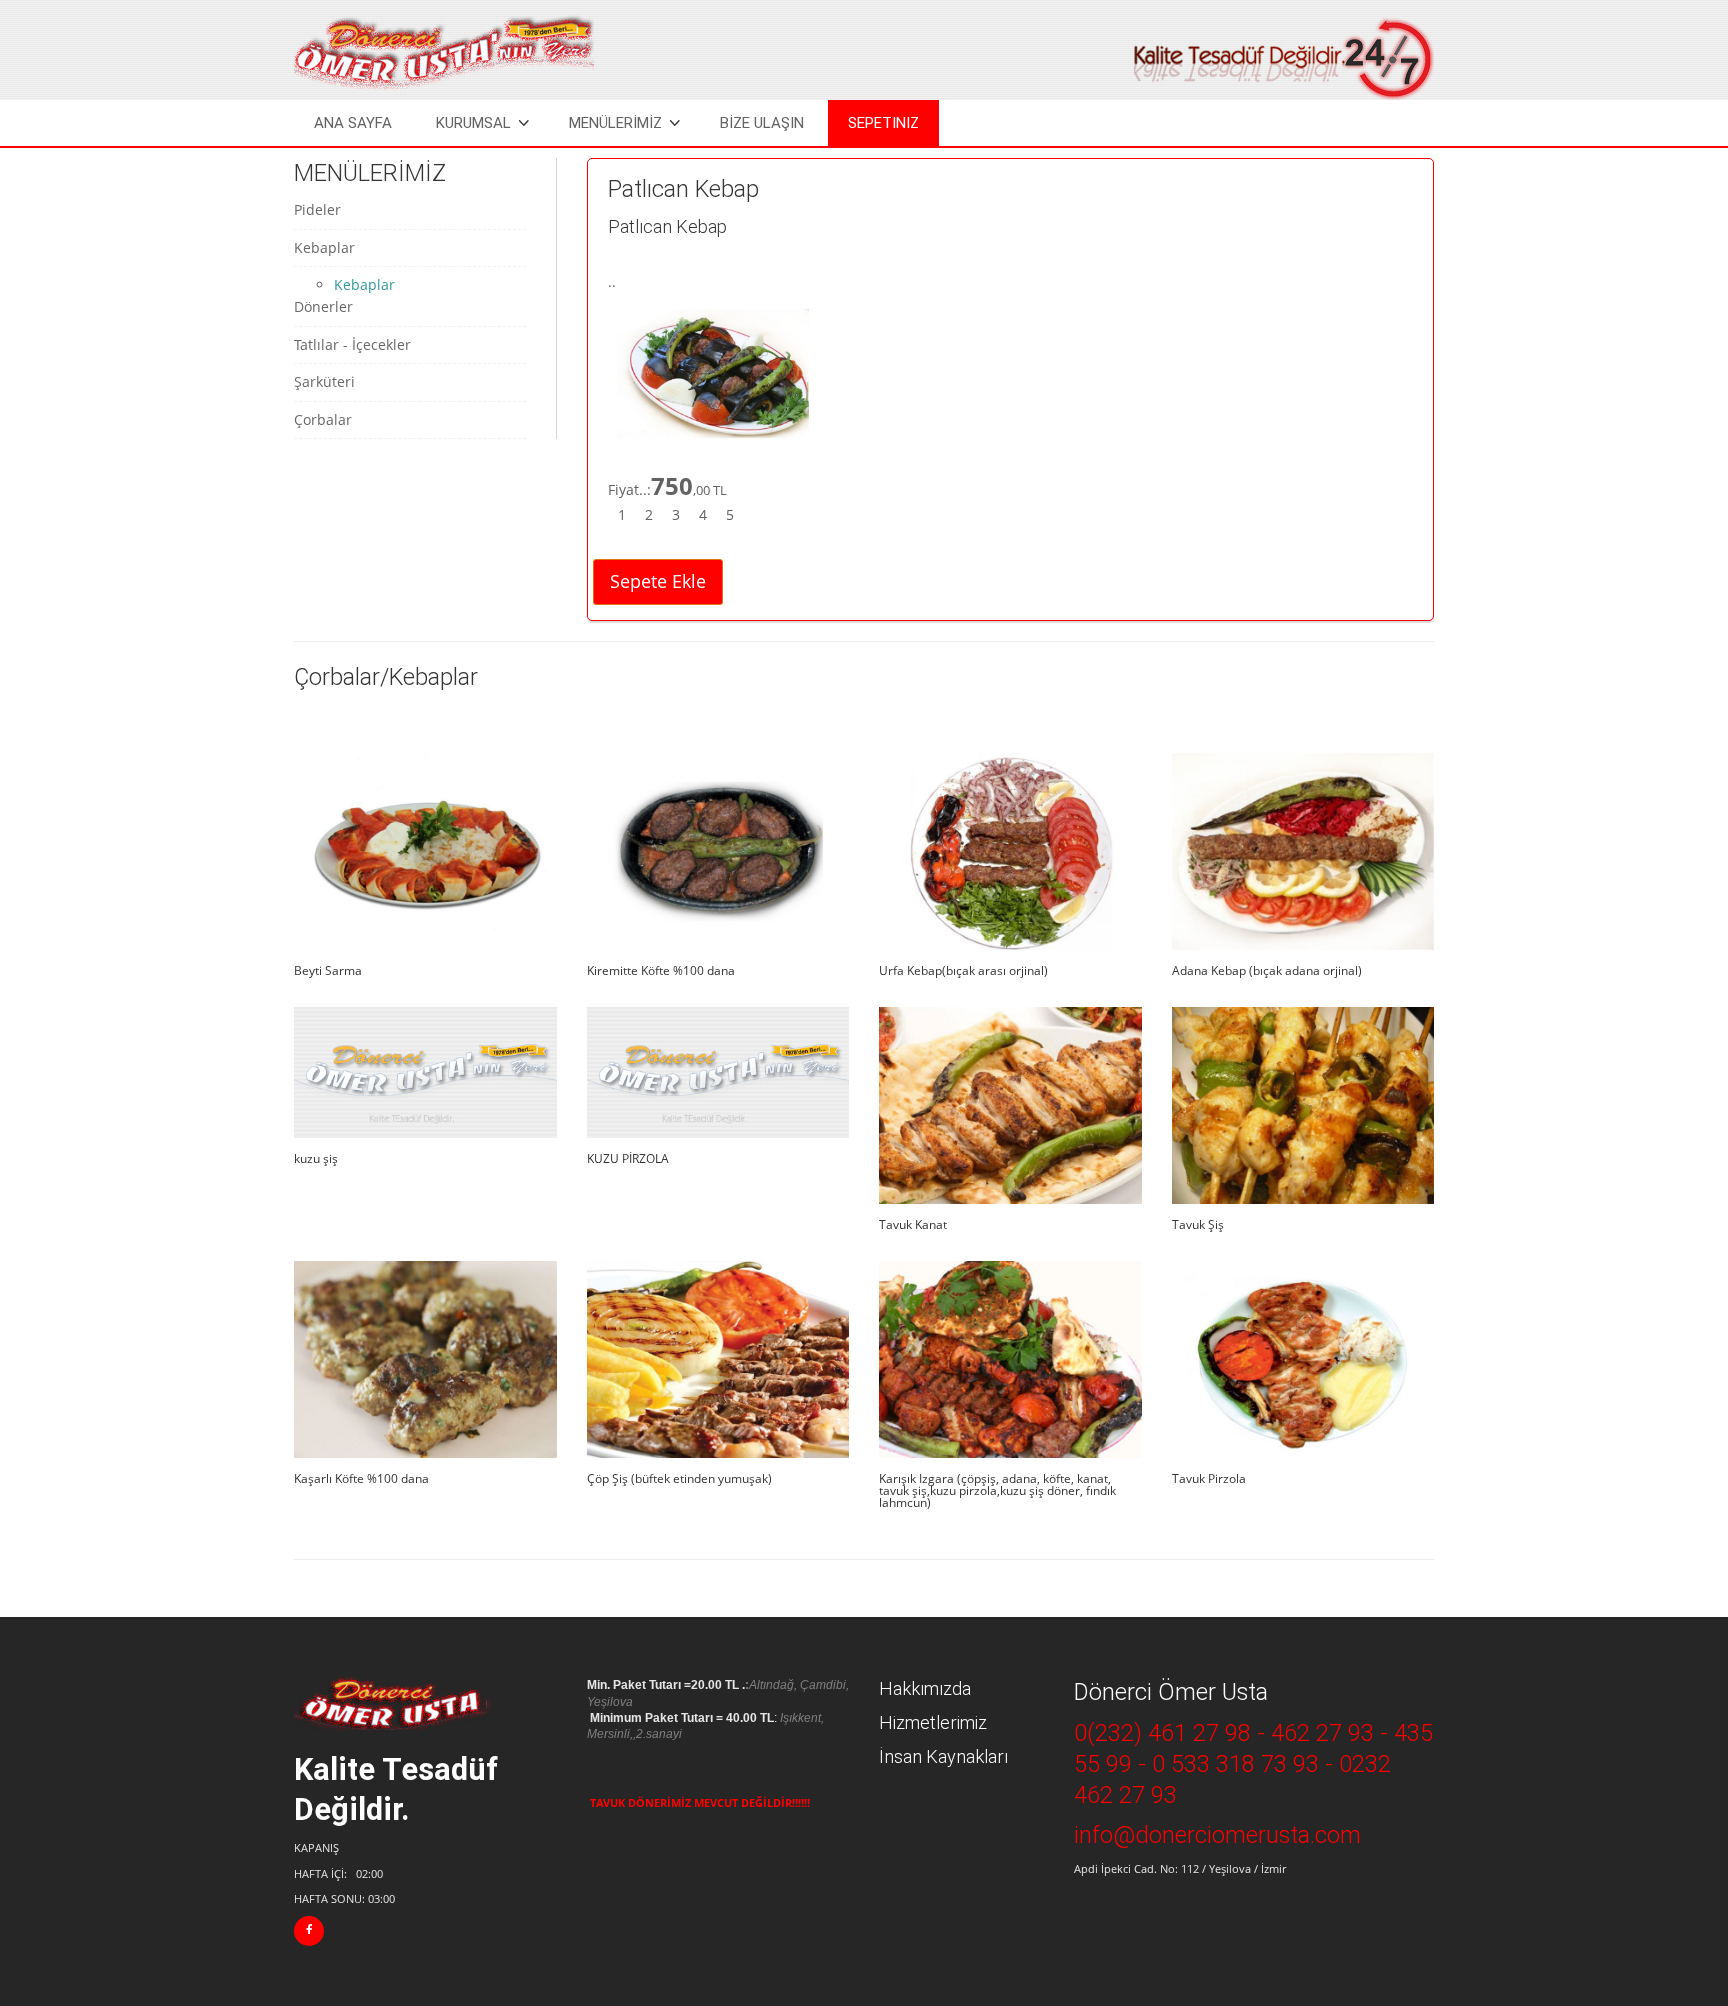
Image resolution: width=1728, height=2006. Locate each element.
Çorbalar (323, 419)
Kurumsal (473, 123)
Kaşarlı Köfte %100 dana (361, 1478)
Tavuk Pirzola (1209, 1478)
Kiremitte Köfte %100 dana (661, 970)
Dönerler (323, 306)
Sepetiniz (883, 123)
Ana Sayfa (353, 123)
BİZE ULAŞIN (762, 123)
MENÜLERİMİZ (615, 123)
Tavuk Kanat (913, 1224)
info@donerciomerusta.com (1217, 1835)
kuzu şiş (316, 1158)
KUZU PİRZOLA (628, 1158)
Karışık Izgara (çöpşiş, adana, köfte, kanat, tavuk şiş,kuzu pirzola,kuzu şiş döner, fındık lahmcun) (997, 1490)
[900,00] (425, 1072)
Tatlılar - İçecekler (352, 344)
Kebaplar (324, 247)
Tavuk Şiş (1198, 1224)
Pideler (317, 209)
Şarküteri (324, 381)
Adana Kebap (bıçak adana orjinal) (1267, 970)
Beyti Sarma (328, 970)
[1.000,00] (718, 1072)
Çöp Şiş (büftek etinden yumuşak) (679, 1478)
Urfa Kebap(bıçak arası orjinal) (963, 970)
